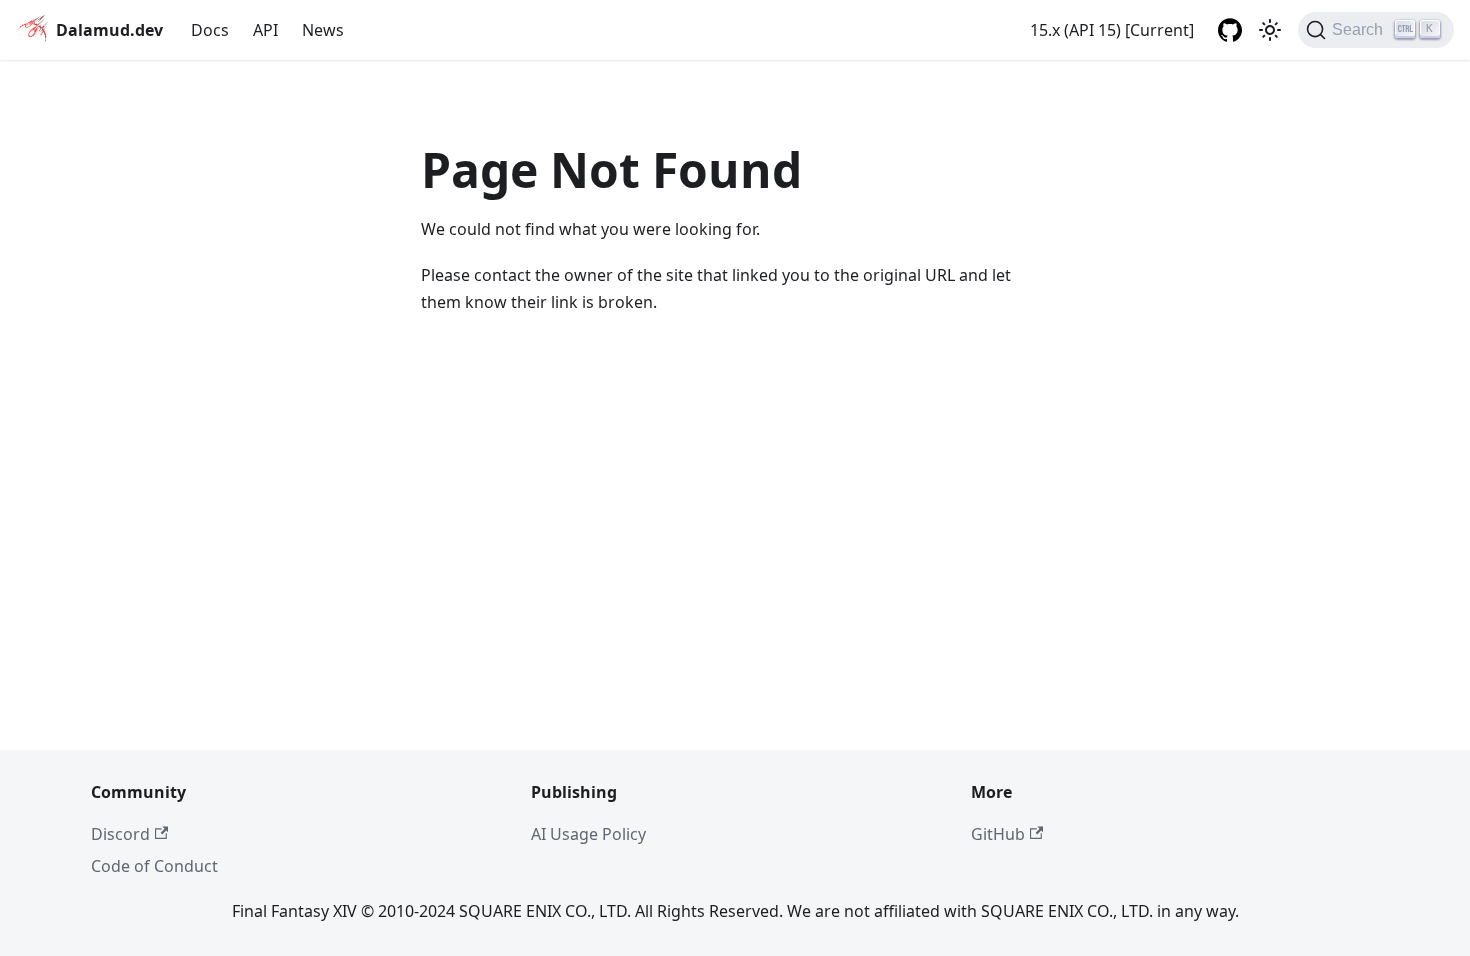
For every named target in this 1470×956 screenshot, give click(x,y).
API (265, 30)
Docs (210, 30)
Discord (120, 834)
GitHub (998, 834)
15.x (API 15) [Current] (1112, 30)
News (323, 30)
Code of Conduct (154, 866)
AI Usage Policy (588, 834)
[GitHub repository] (1230, 30)
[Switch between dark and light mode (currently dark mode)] (1270, 30)
